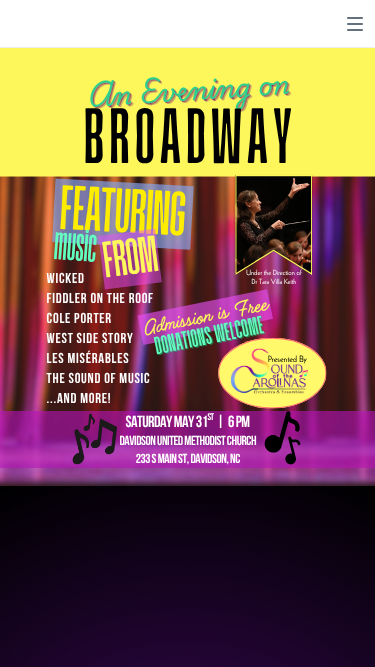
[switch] (355, 24)
